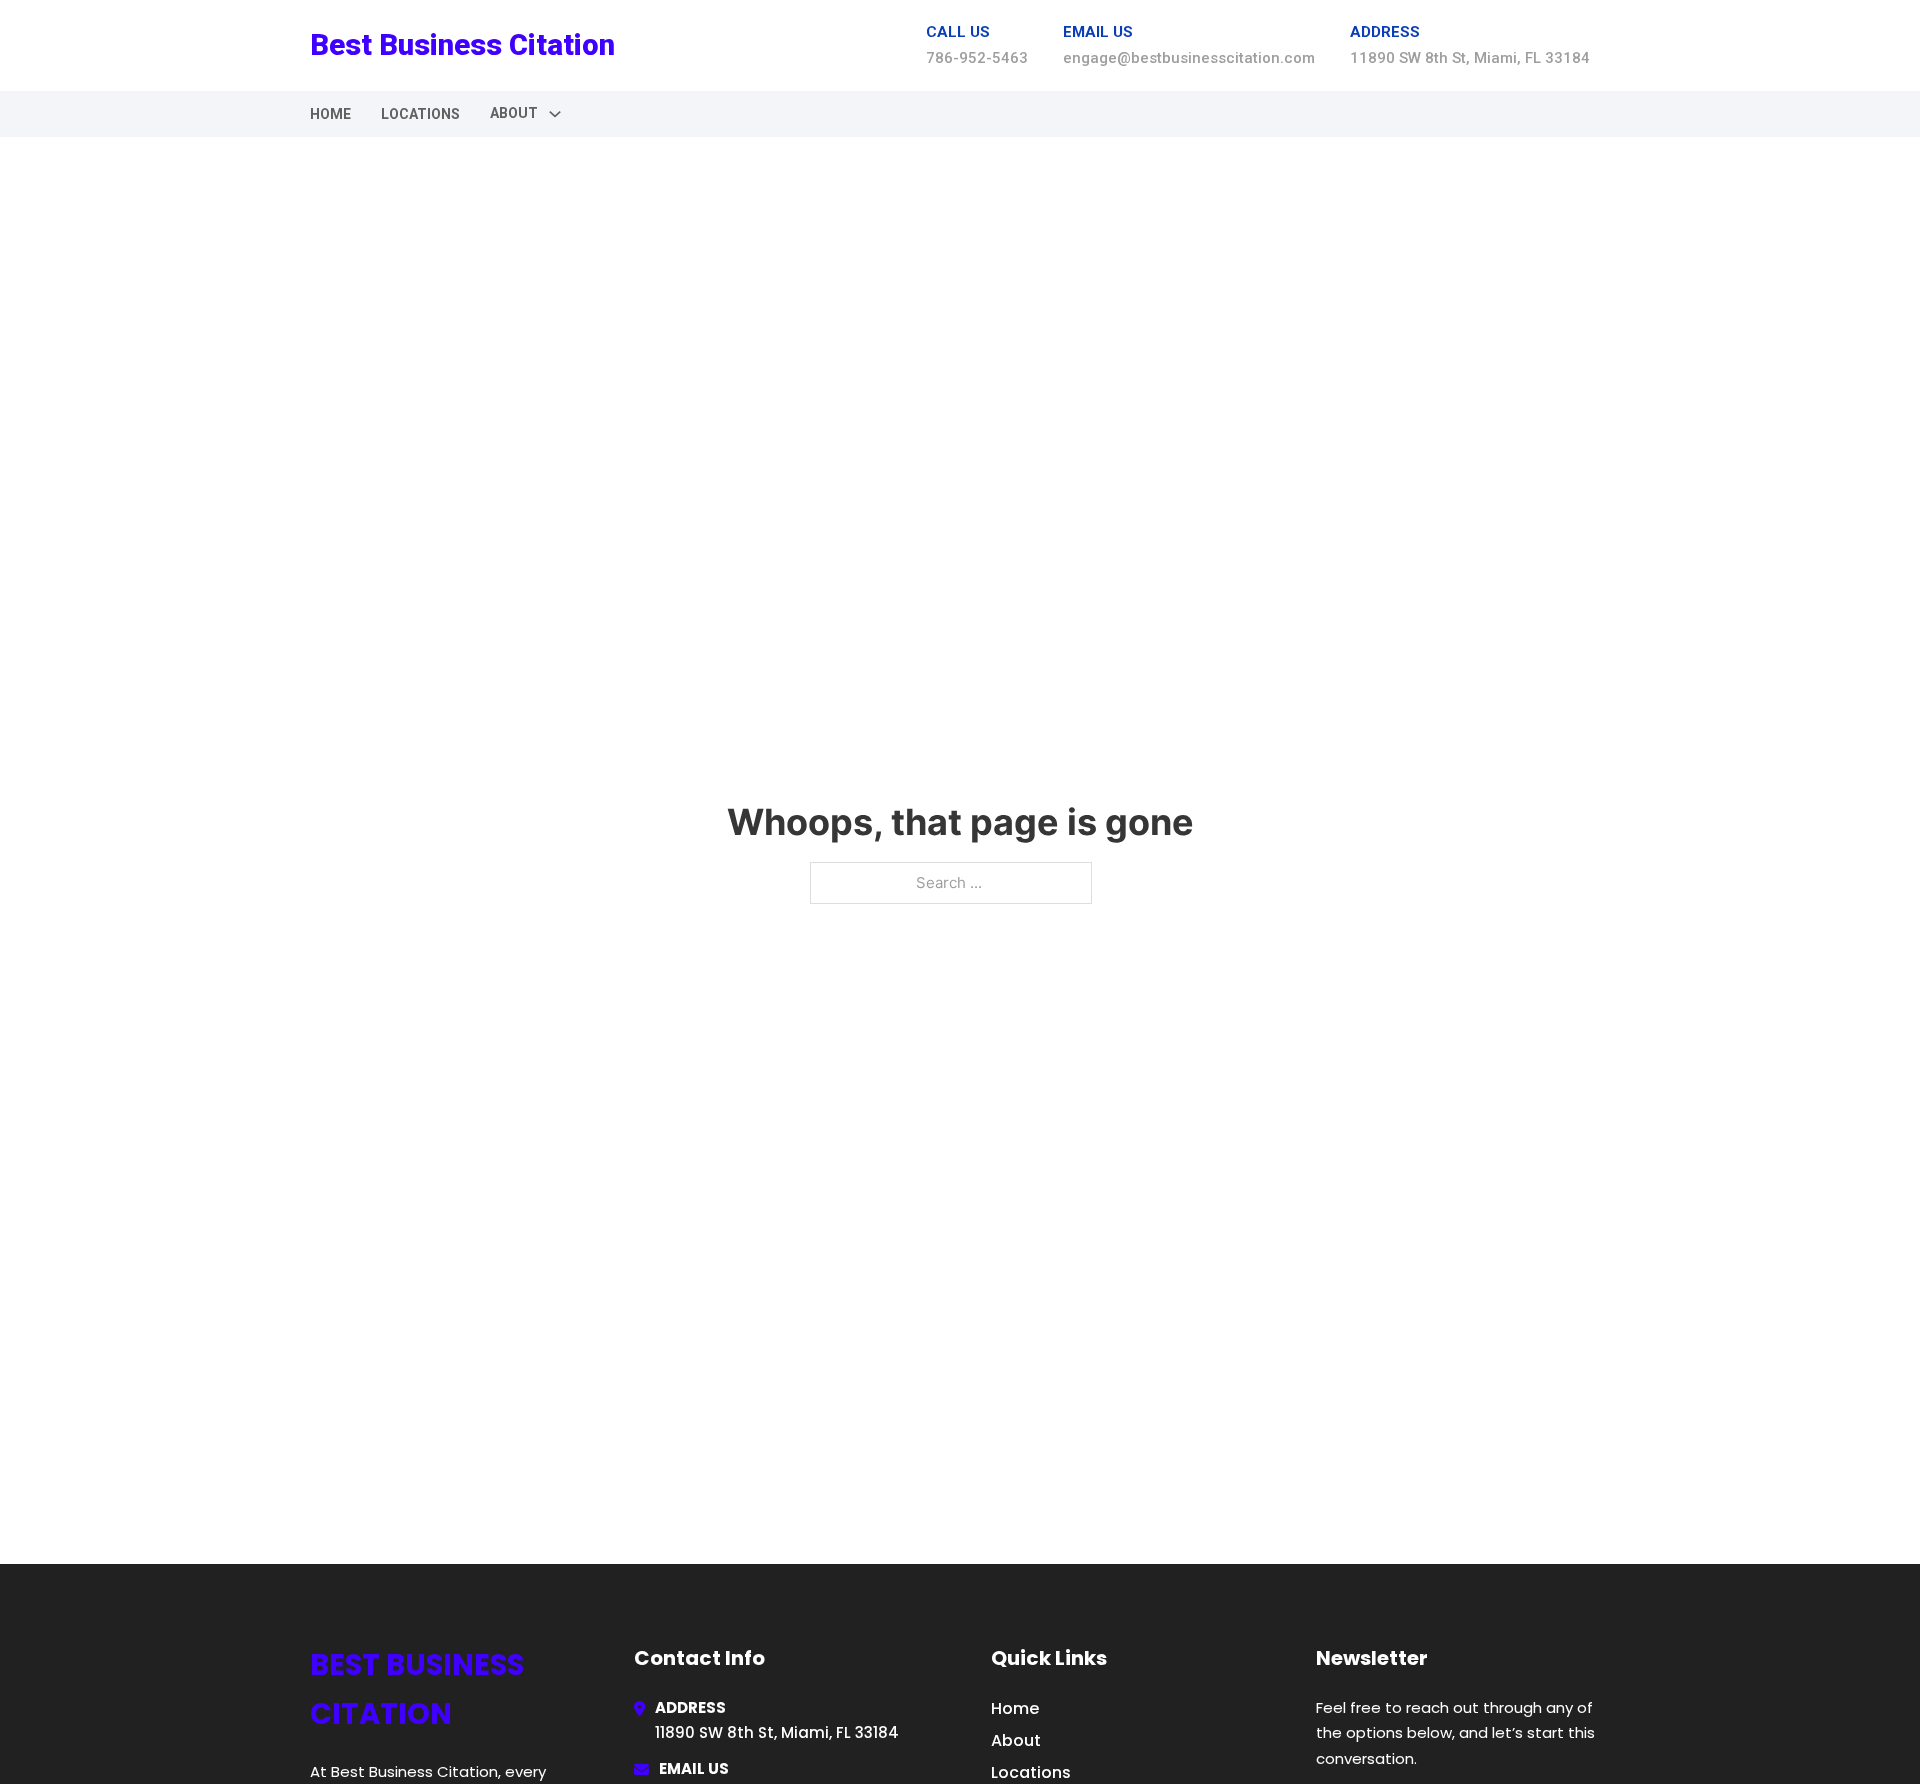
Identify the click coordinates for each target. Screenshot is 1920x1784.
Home (330, 114)
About (1016, 1740)
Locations (420, 114)
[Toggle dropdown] (555, 114)
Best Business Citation (462, 45)
